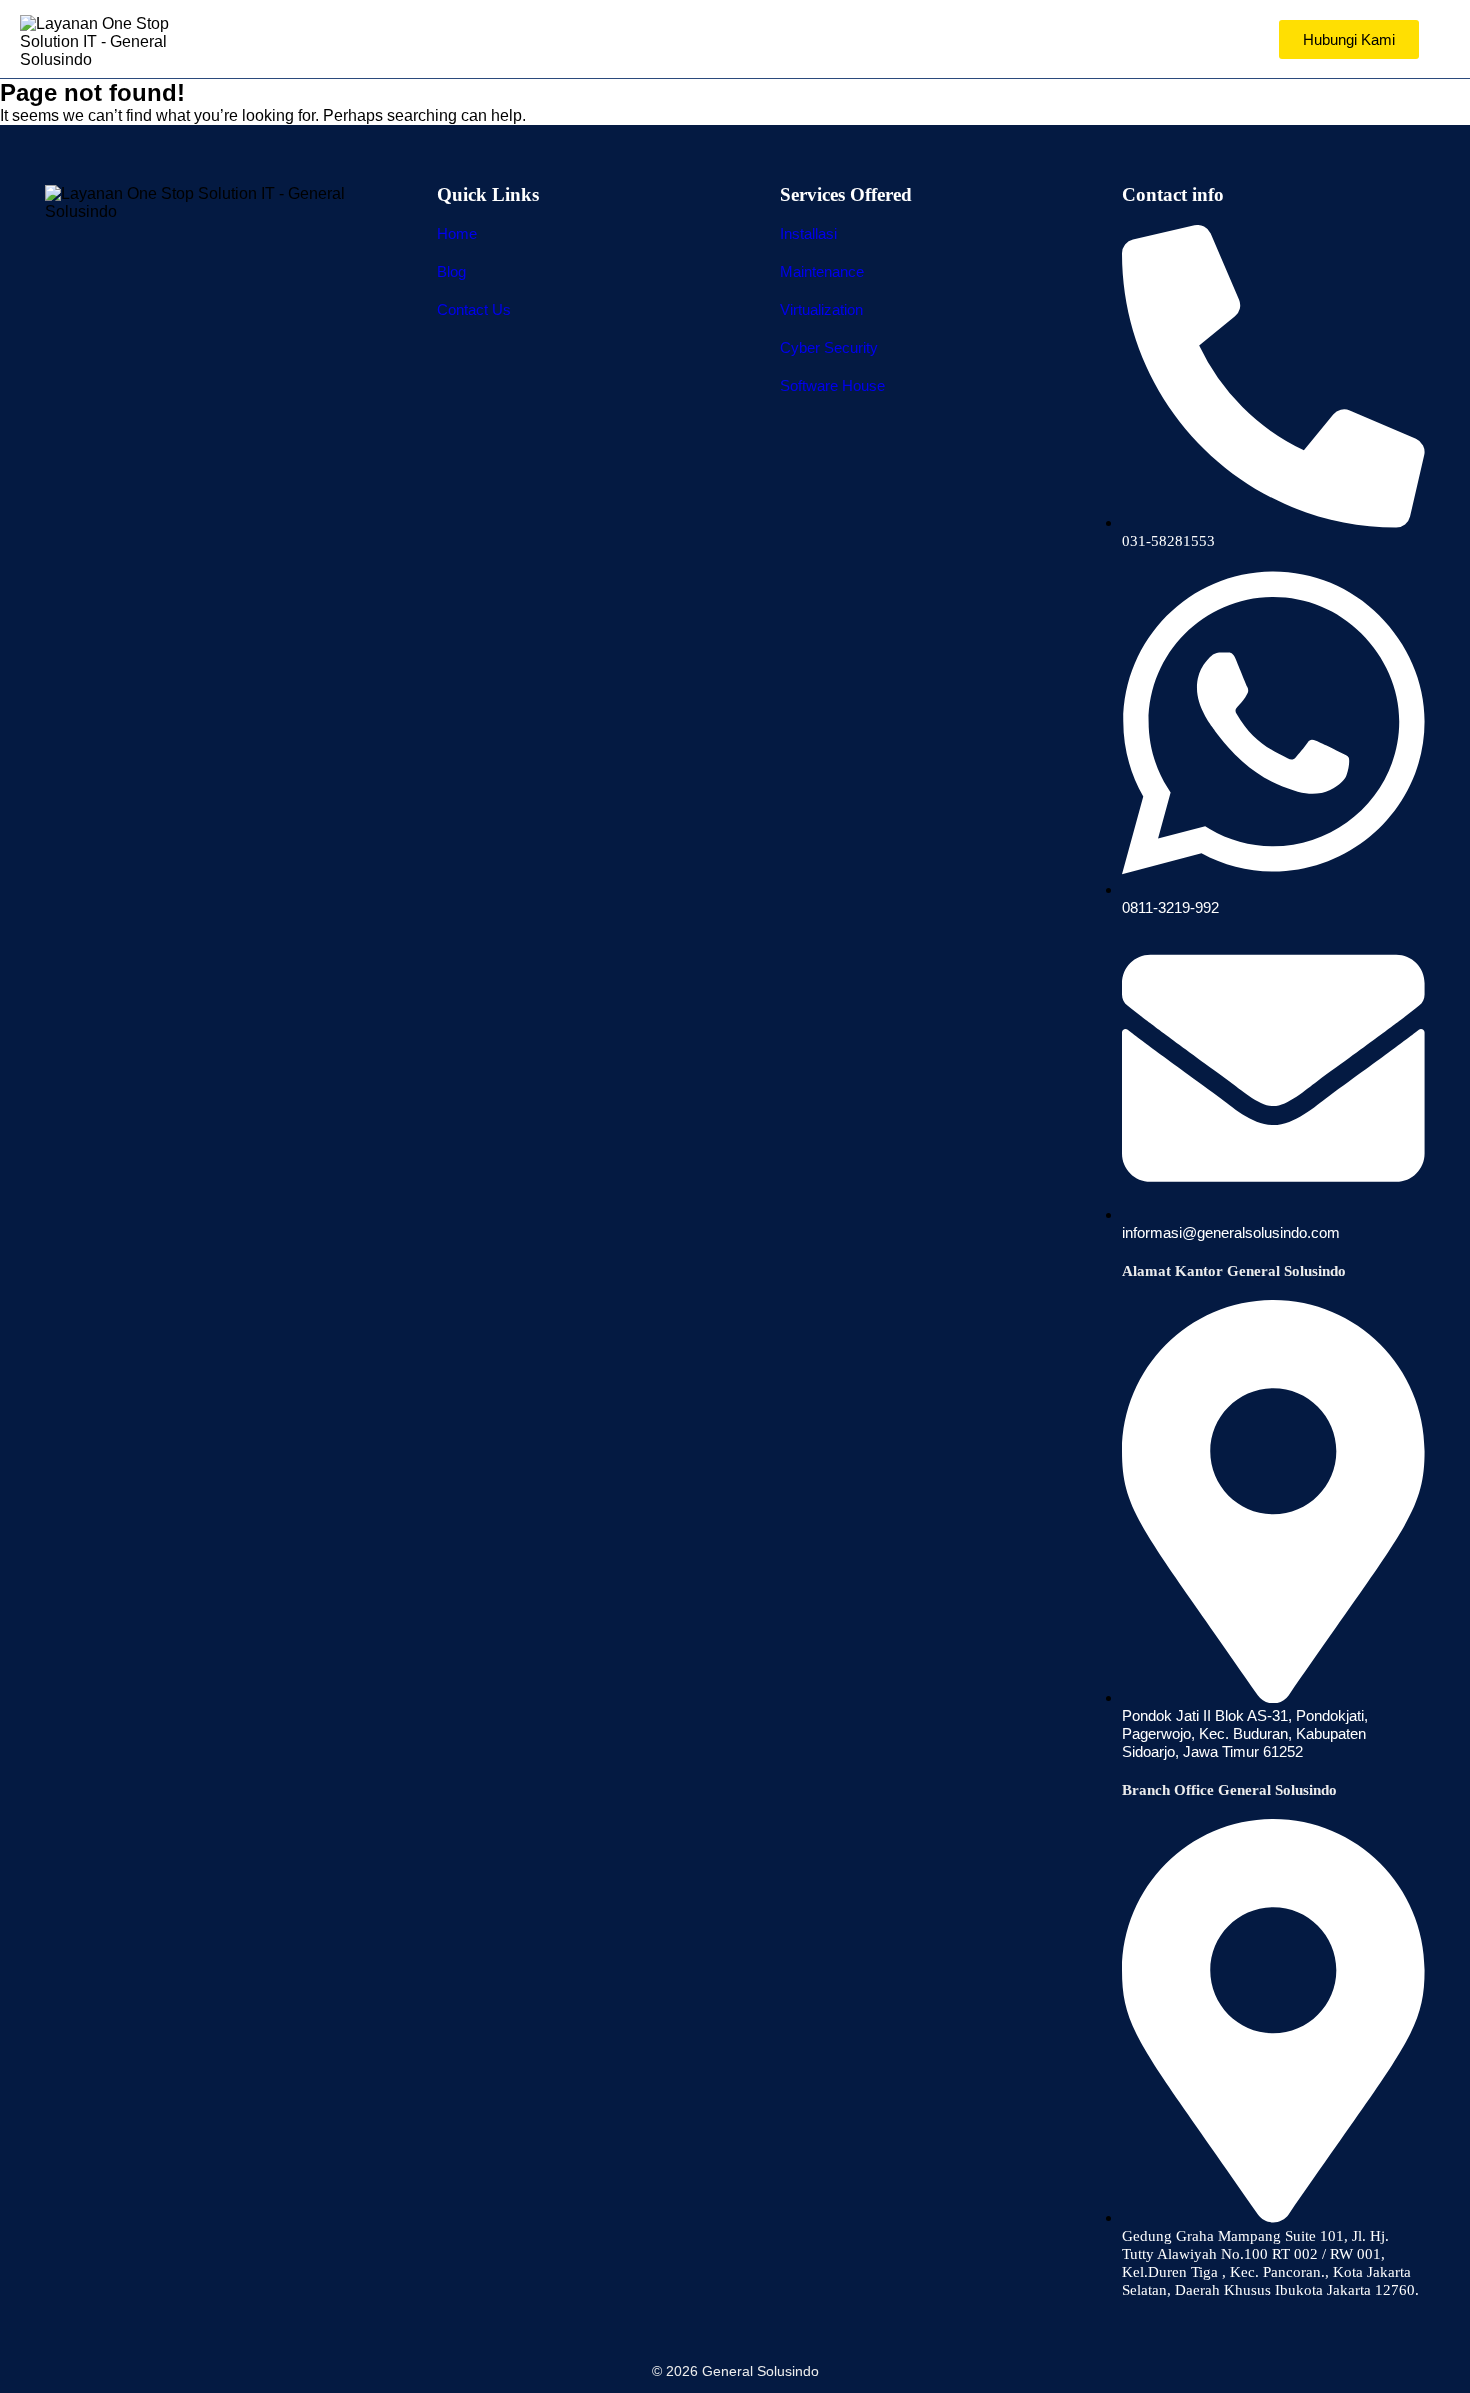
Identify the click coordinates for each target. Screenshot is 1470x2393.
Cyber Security (829, 347)
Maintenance (822, 271)
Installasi (808, 233)
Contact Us (474, 309)
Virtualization (821, 309)
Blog (451, 271)
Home (457, 233)
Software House (832, 385)
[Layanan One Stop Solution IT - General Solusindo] (110, 42)
